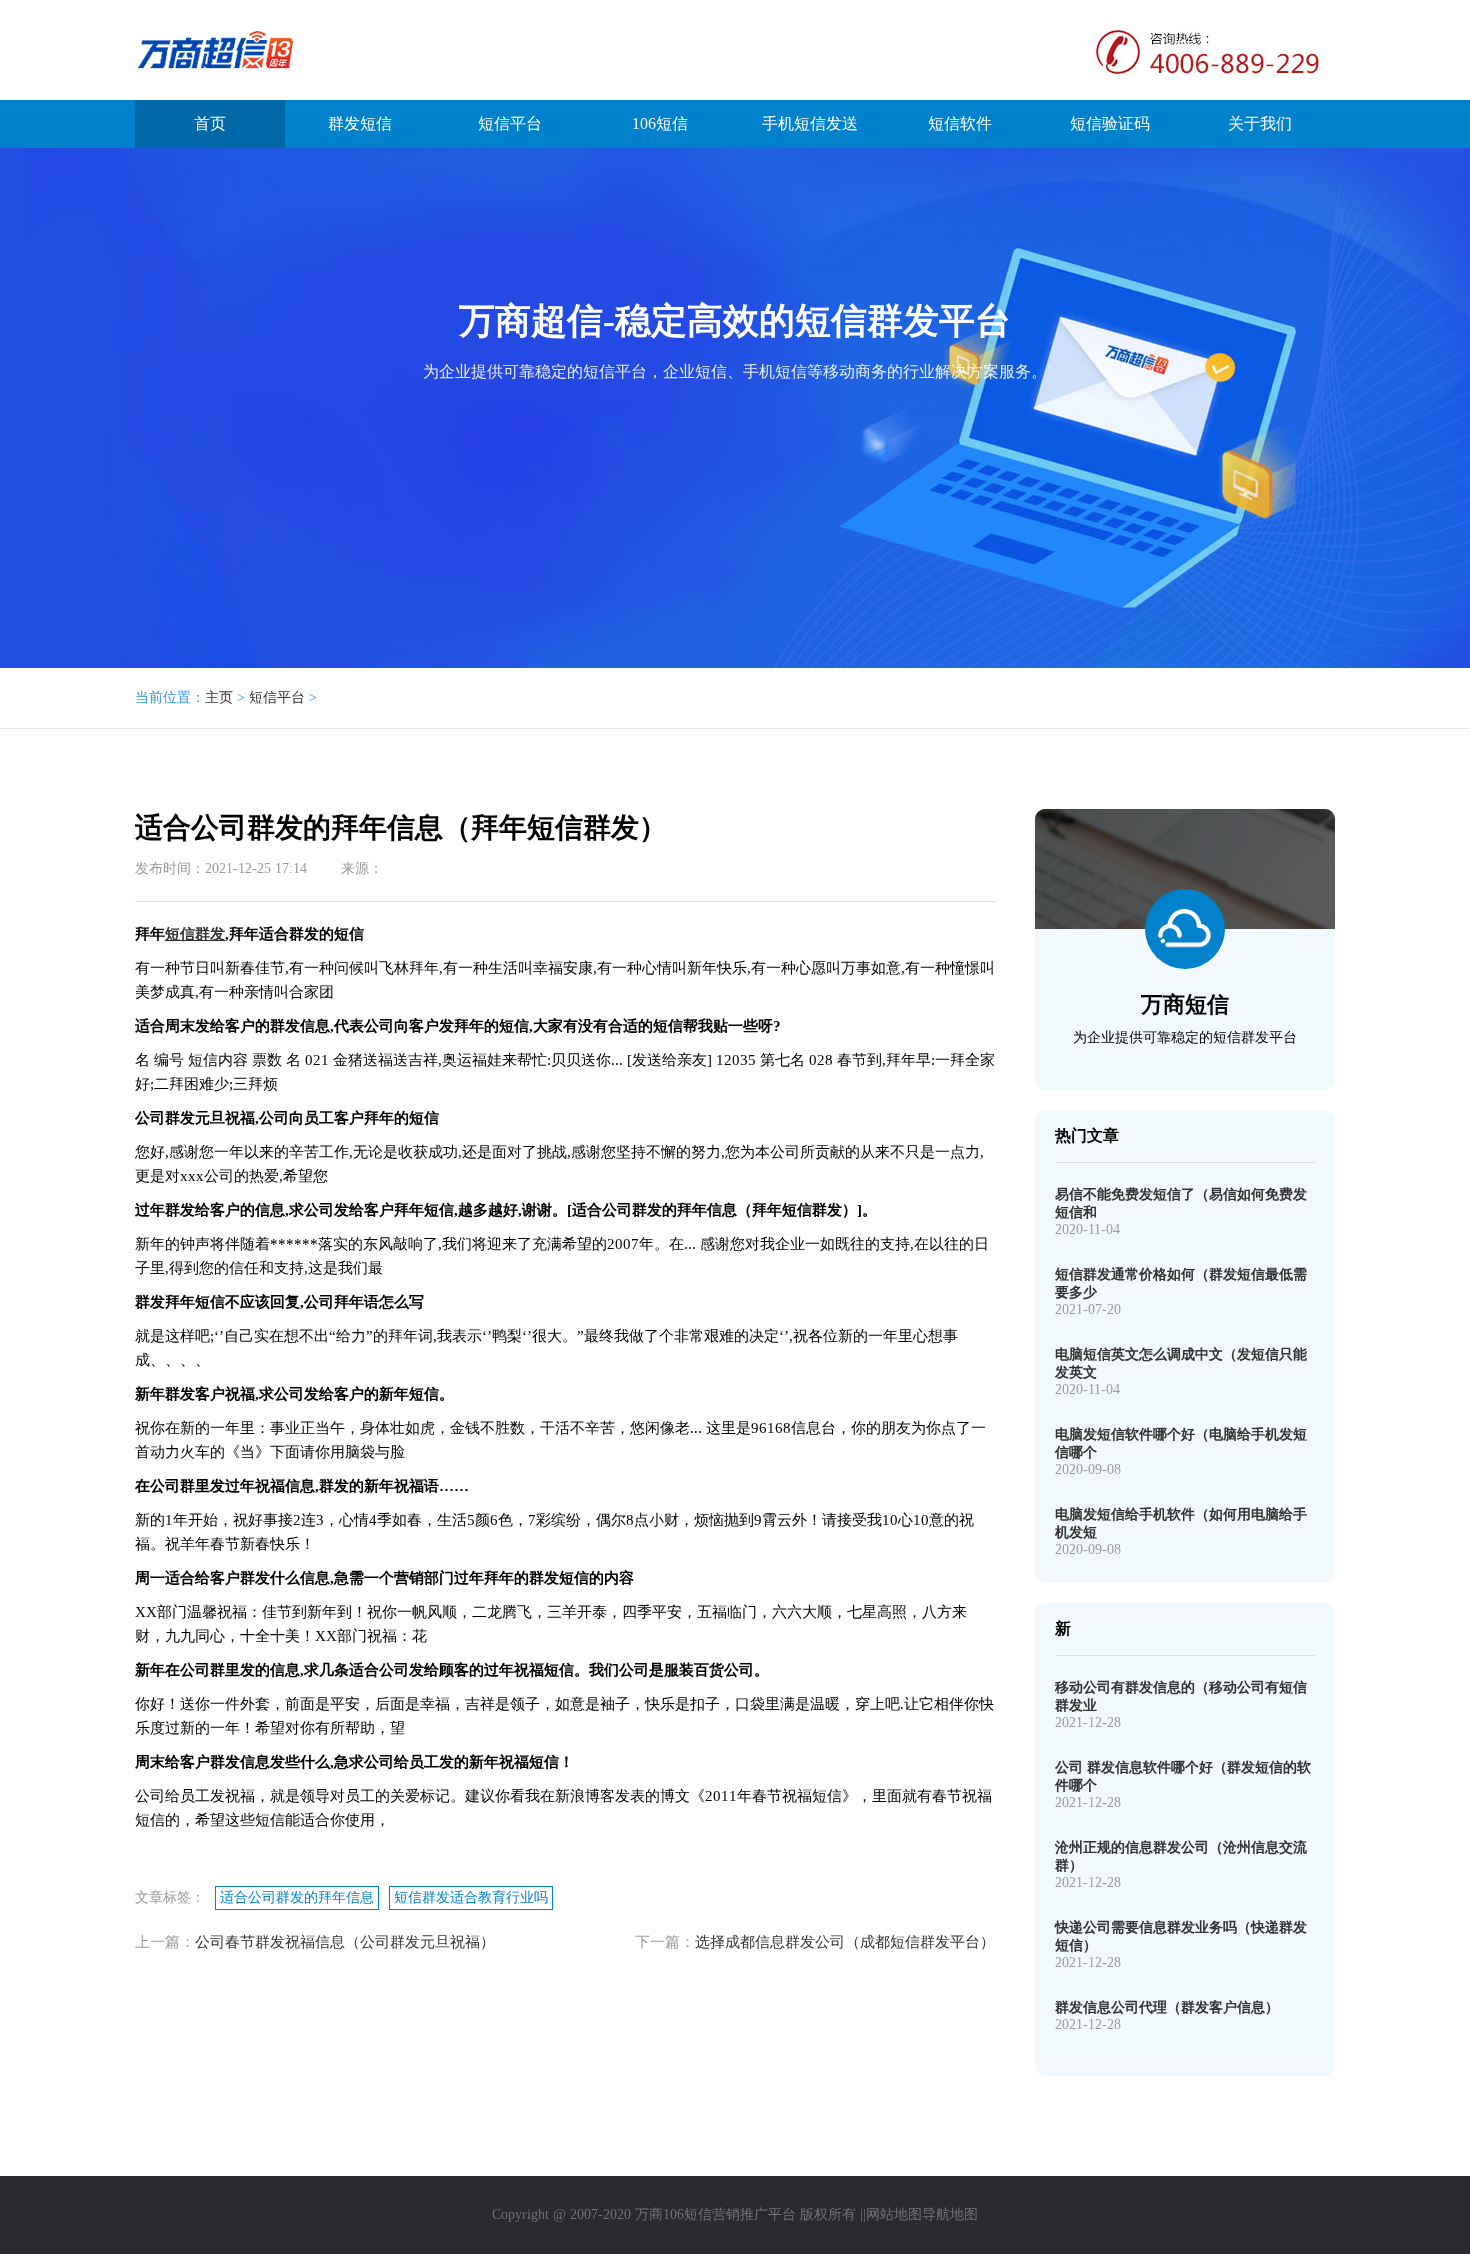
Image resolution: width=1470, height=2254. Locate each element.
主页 (219, 697)
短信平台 (510, 123)
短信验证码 (1110, 123)
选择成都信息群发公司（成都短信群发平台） (845, 1942)
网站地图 (894, 2214)
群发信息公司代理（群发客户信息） (1167, 2007)
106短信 (660, 123)
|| (863, 2214)
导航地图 (950, 2214)
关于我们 (1260, 123)
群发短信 (360, 123)
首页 (210, 123)
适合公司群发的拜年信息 (297, 1897)
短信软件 (960, 123)
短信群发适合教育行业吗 (471, 1897)
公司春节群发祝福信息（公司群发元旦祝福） (345, 1942)
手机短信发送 (810, 123)
